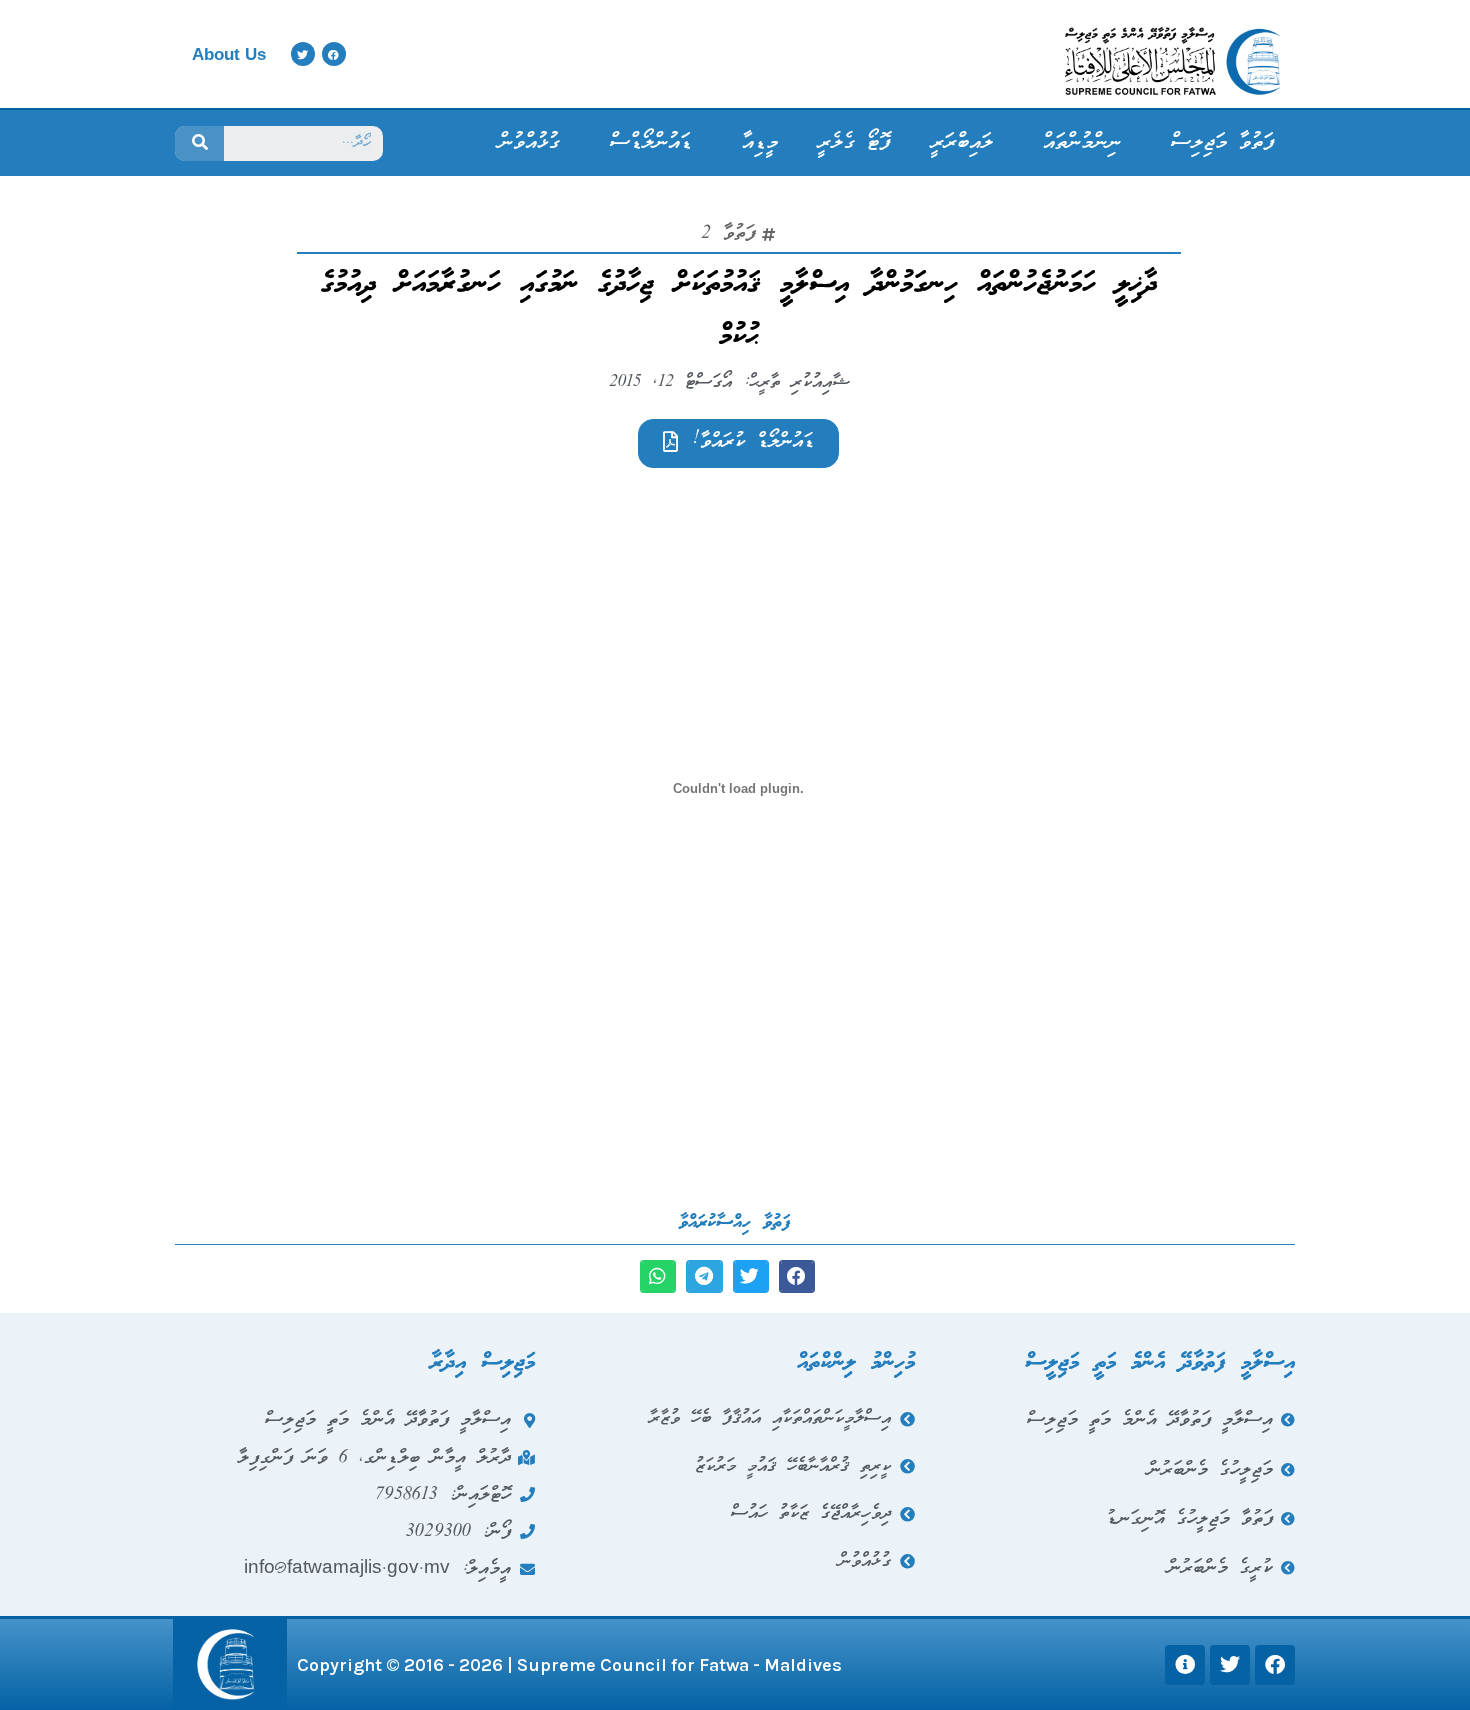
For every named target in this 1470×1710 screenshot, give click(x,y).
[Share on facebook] (797, 1277)
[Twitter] (303, 54)
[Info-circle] (1185, 1665)
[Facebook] (334, 54)
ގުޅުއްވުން (529, 143)
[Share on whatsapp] (658, 1277)
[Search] (199, 143)
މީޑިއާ (760, 143)
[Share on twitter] (751, 1277)
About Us (229, 54)
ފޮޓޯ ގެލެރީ (854, 143)
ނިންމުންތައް (1082, 143)
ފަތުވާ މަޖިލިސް (1223, 143)
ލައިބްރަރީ (962, 143)
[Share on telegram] (704, 1277)
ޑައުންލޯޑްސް (651, 143)
